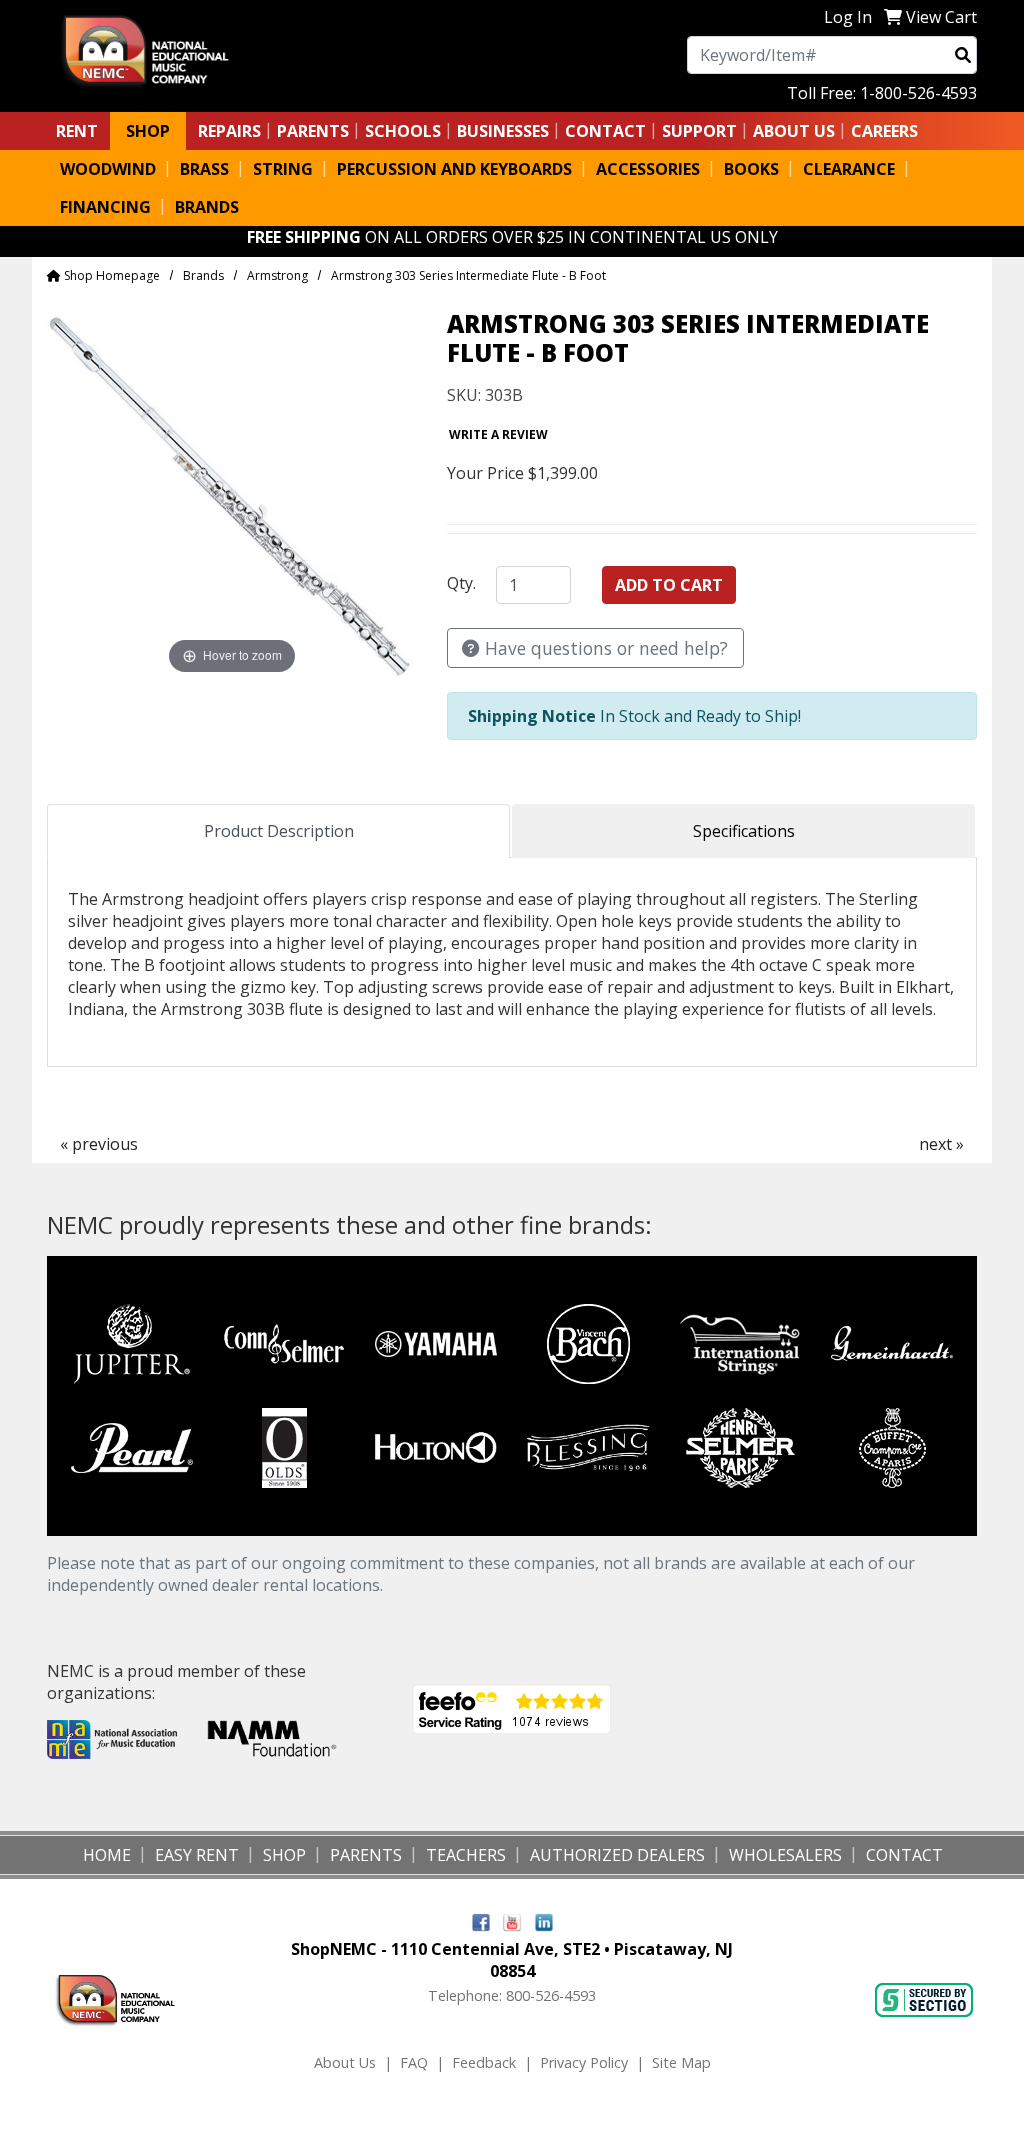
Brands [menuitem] (207, 207)
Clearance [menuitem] (849, 169)
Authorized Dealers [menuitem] (617, 1855)
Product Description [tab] (279, 831)
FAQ (414, 2062)
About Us (345, 2062)
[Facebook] (481, 1921)
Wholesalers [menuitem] (785, 1855)
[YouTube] (512, 1921)
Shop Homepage (110, 275)
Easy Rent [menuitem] (197, 1855)
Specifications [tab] (744, 831)
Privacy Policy (584, 2062)
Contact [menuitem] (904, 1855)
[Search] (963, 55)
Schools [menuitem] (403, 131)
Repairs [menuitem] (229, 131)
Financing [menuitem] (105, 207)
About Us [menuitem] (794, 131)
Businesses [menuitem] (503, 131)
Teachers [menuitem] (466, 1855)
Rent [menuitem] (77, 131)
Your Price (485, 473)
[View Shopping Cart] (893, 17)
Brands (203, 275)
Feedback (484, 2062)
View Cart (941, 17)
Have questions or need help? (604, 648)
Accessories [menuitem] (648, 169)
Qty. (461, 583)
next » (941, 1144)
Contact (605, 131)
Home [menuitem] (107, 1855)
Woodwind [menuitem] (108, 169)
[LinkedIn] (544, 1921)
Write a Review (498, 434)
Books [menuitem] (751, 169)
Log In (848, 17)
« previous (99, 1144)
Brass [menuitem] (204, 169)
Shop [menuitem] (148, 131)
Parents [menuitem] (313, 131)
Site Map (681, 2062)
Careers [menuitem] (884, 131)
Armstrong (277, 275)
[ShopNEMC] (153, 49)
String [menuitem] (283, 169)
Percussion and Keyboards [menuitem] (454, 169)
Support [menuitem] (699, 131)
